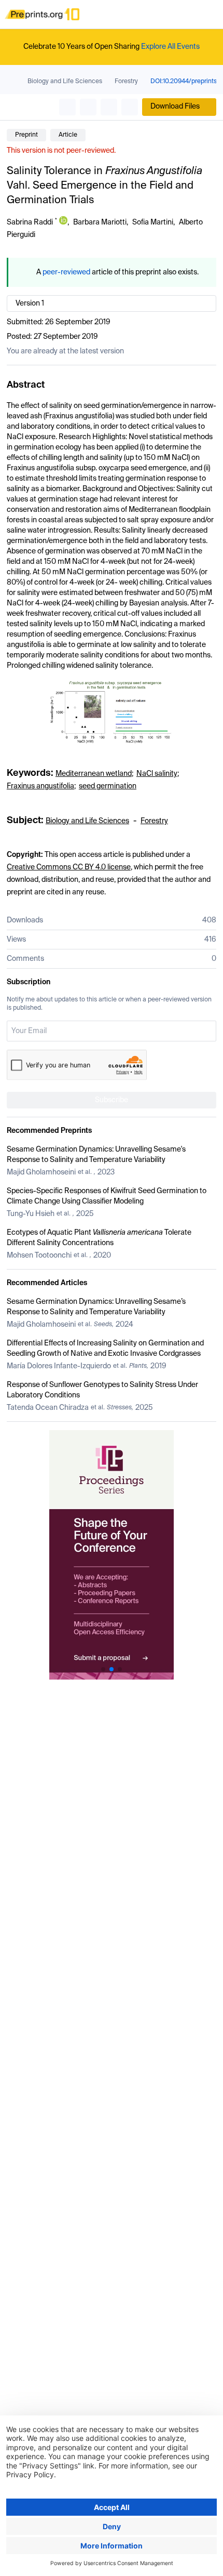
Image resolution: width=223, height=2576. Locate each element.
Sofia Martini (153, 222)
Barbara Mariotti (100, 222)
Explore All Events (170, 47)
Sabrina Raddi (30, 222)
